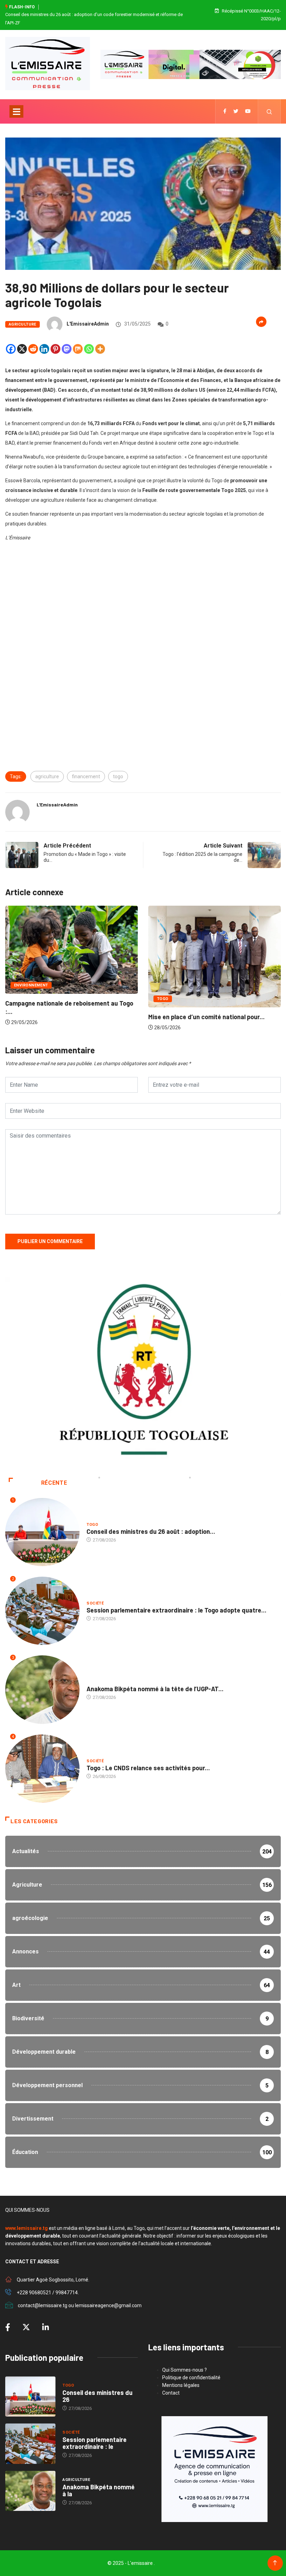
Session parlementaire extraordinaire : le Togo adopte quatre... (176, 1610)
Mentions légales (181, 2385)
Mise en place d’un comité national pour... (206, 1017)
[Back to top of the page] (275, 2563)
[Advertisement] (143, 609)
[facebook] (225, 111)
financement (86, 776)
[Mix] (78, 349)
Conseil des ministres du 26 (97, 2396)
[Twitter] (236, 111)
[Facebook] (11, 349)
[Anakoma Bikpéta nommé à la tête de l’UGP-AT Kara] (30, 2491)
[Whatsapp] (89, 349)
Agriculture (22, 324)
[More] (100, 349)
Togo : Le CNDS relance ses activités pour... (148, 1768)
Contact (171, 2393)
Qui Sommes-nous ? (185, 2370)
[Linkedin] (44, 349)
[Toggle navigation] (16, 111)
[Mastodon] (67, 349)
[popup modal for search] (269, 111)
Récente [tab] (54, 1483)
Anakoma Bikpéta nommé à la (99, 2490)
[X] (22, 349)
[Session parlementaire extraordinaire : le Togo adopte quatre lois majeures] (30, 2444)
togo (118, 776)
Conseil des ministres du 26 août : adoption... (151, 1531)
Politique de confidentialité (191, 2378)
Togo (163, 999)
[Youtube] (248, 111)
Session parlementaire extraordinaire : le (95, 2443)
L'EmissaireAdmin (88, 324)
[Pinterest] (55, 349)
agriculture (47, 776)
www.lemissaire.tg (27, 2228)
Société (95, 1603)
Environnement (31, 985)
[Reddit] (33, 349)
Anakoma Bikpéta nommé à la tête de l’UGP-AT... (155, 1689)
